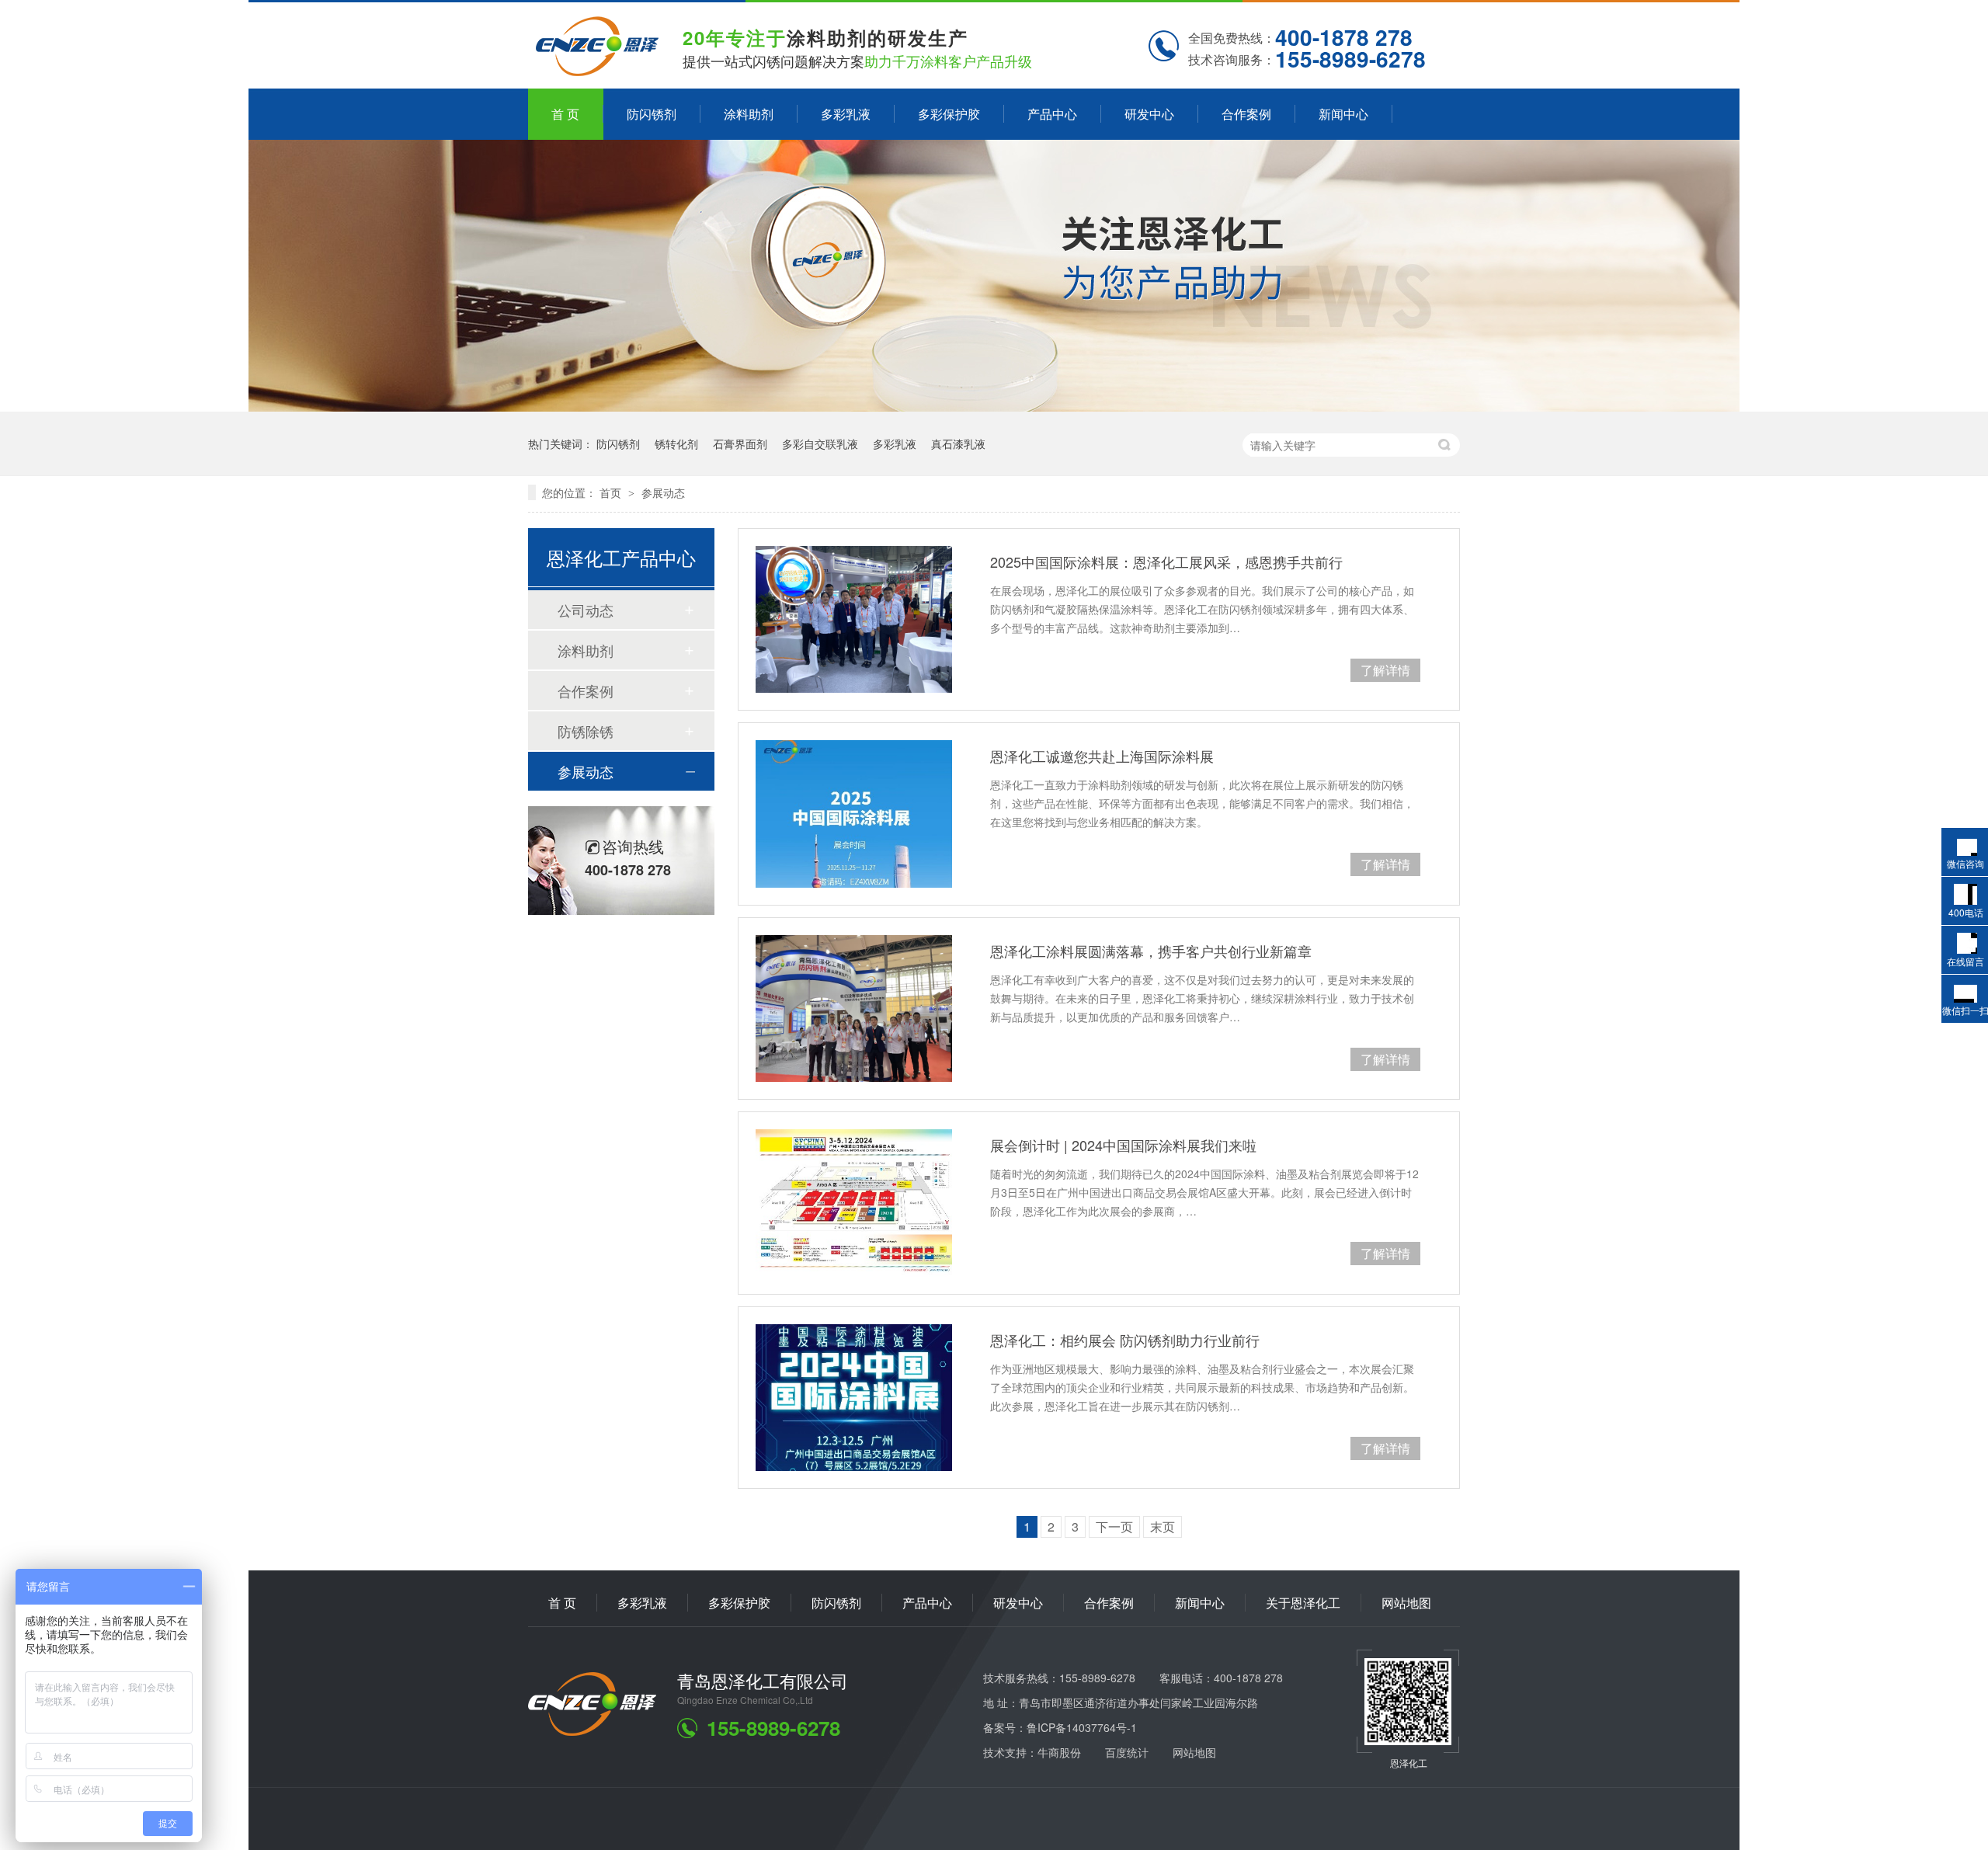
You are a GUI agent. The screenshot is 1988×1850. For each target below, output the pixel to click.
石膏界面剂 (740, 443)
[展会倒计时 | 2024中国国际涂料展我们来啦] (854, 1203)
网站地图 (1406, 1603)
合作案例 (1246, 114)
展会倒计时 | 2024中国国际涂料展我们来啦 (1123, 1145)
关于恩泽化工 (1303, 1603)
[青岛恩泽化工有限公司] (592, 1731)
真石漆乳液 (958, 443)
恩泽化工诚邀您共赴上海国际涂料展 (1102, 756)
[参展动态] (597, 71)
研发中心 (1149, 114)
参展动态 (663, 492)
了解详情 (1385, 670)
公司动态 (586, 610)
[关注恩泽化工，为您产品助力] (994, 407)
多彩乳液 (846, 114)
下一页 (1114, 1527)
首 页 (565, 114)
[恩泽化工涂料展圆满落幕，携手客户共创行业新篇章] (854, 1008)
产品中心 (1052, 114)
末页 (1163, 1527)
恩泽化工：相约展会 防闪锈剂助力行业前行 (1125, 1340)
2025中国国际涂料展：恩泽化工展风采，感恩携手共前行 (1166, 562)
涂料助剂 (749, 114)
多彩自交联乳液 (820, 443)
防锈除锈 (586, 731)
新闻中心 (1343, 114)
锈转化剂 (676, 443)
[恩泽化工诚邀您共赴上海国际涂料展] (854, 814)
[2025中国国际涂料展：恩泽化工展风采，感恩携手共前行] (854, 619)
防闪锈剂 (652, 114)
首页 (612, 492)
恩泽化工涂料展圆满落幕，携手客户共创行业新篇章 (1151, 951)
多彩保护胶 (949, 114)
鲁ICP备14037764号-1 (1082, 1727)
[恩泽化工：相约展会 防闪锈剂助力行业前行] (854, 1398)
